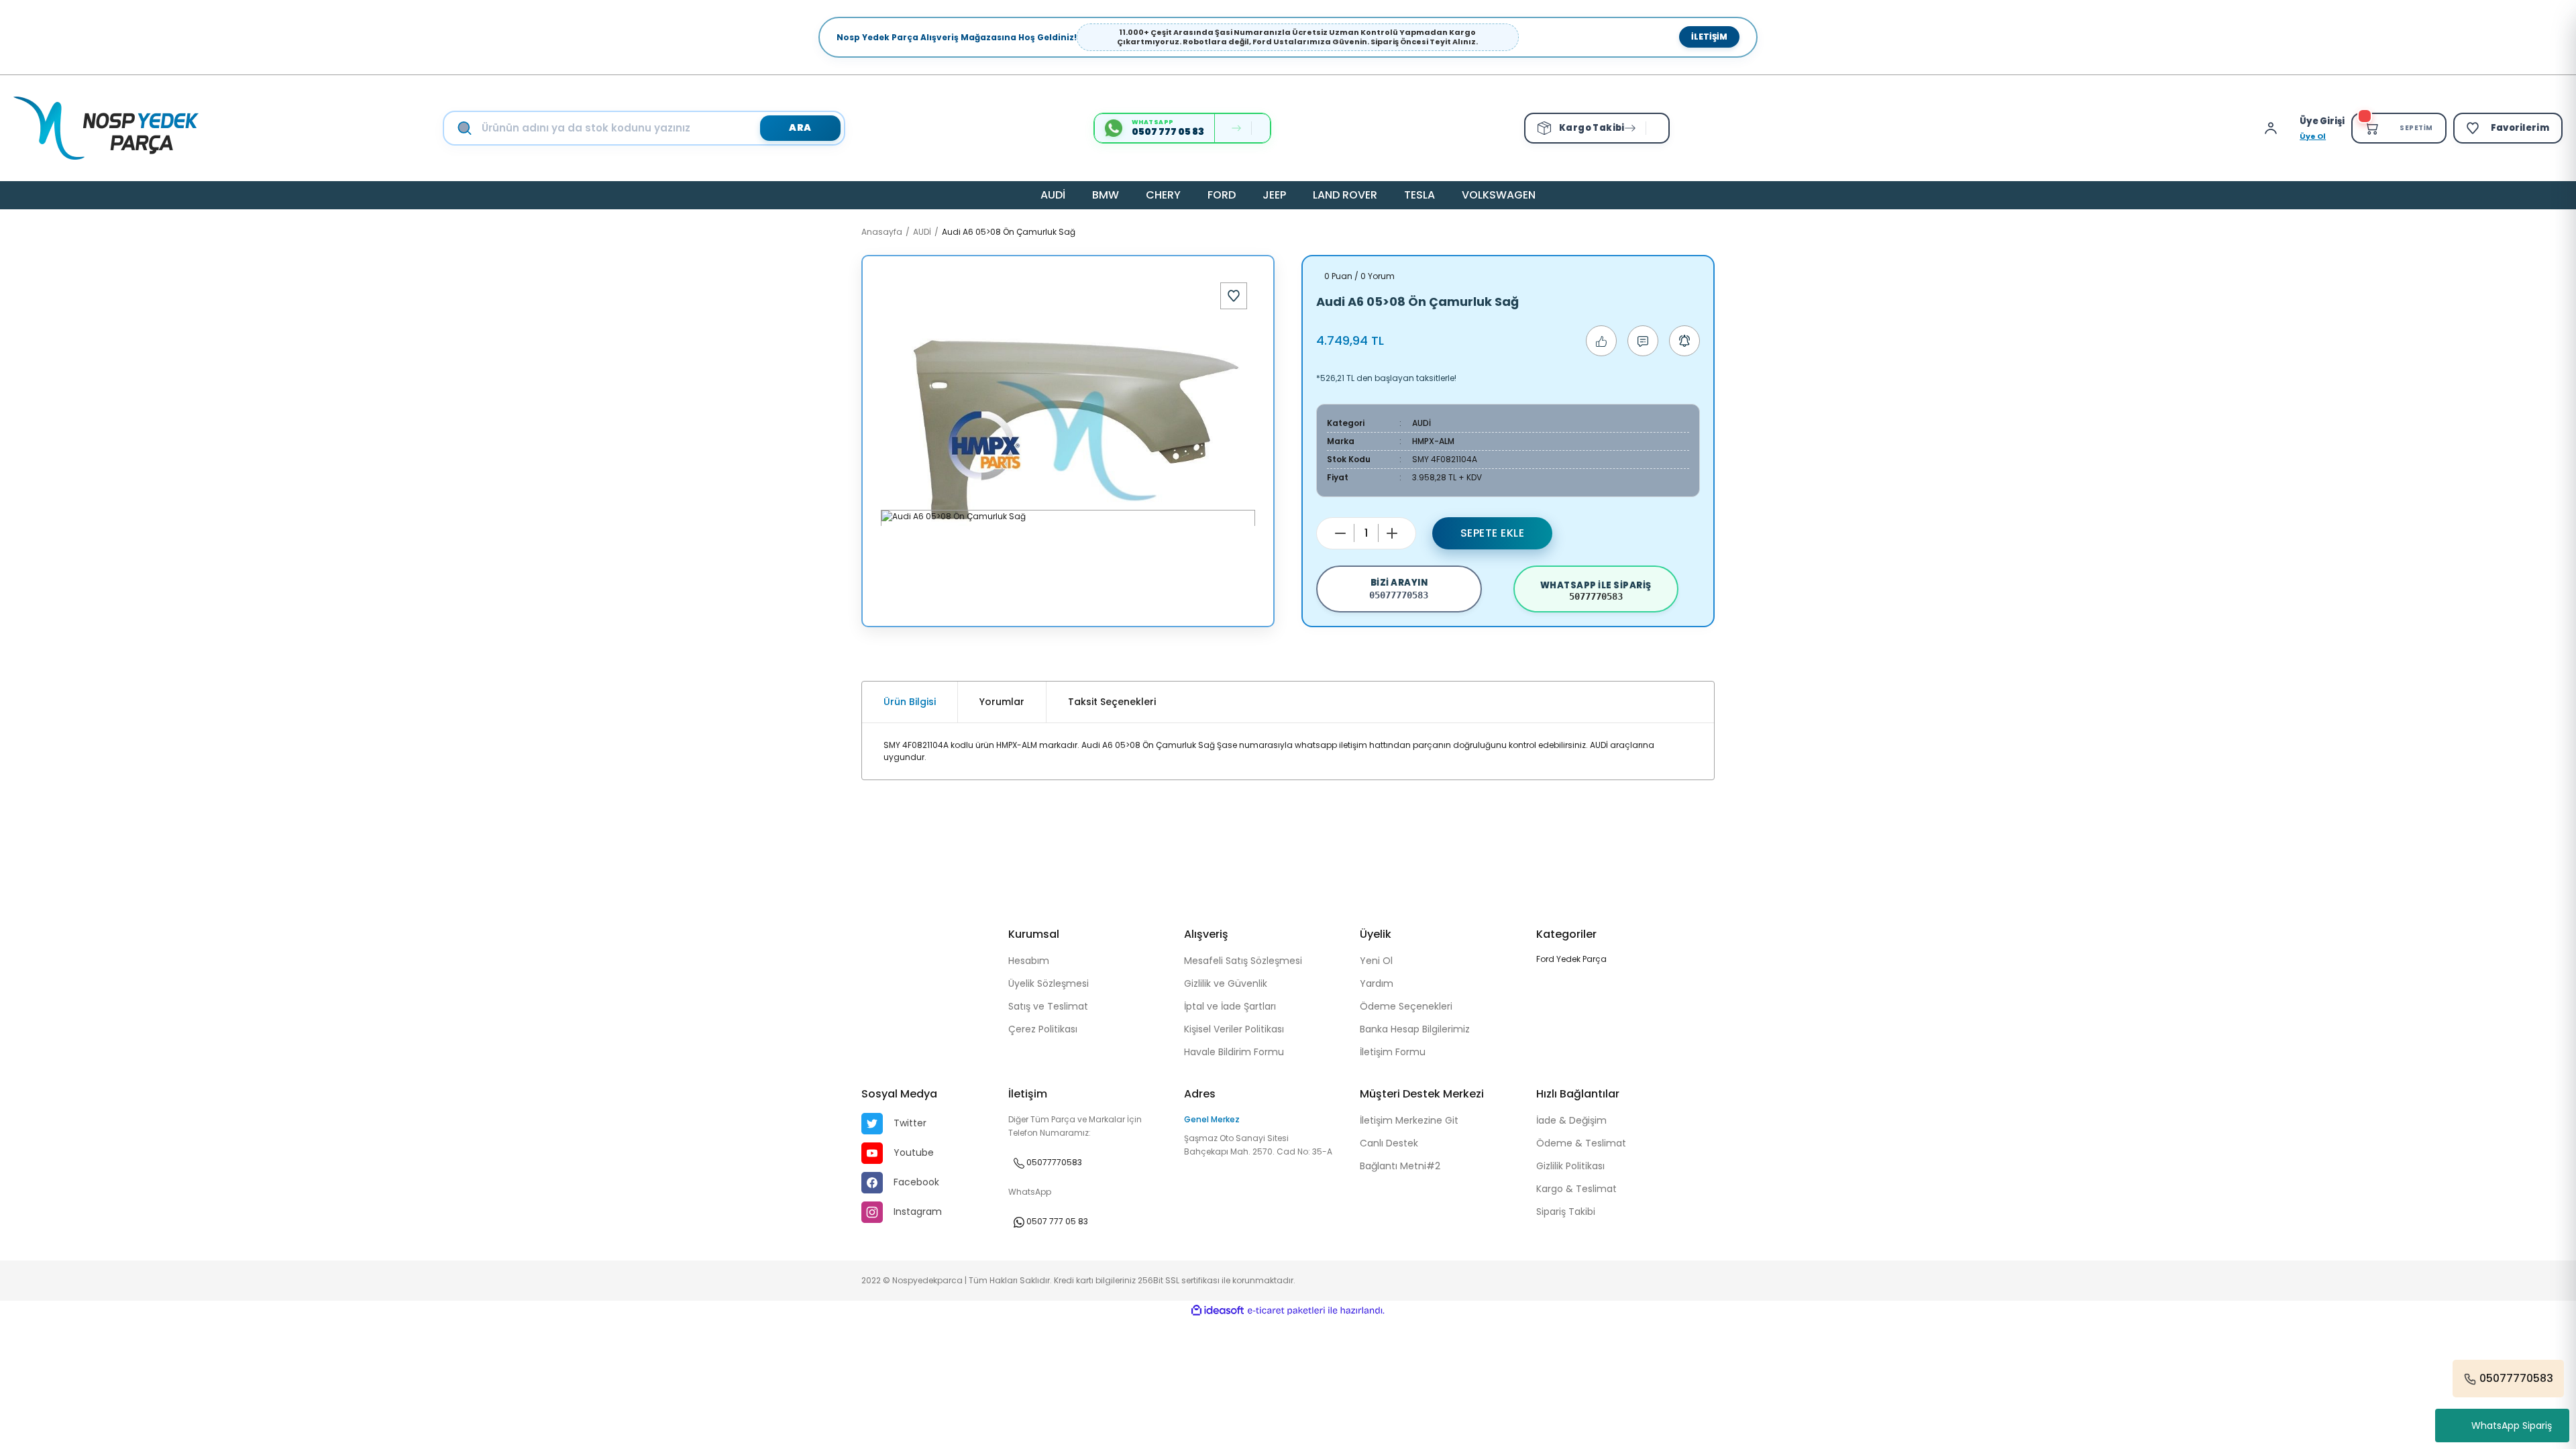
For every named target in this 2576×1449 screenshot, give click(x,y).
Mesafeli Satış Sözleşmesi (1243, 961)
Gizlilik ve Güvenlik (1226, 983)
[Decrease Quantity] (1340, 533)
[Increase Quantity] (1392, 533)
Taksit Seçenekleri (1112, 702)
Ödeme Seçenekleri (1406, 1006)
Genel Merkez (1212, 1119)
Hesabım (1029, 961)
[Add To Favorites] (1234, 296)
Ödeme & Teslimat (1581, 1143)
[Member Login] (2274, 128)
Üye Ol (2313, 136)
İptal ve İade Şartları (1230, 1006)
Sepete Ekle (1493, 533)
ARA (800, 127)
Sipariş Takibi (1566, 1212)
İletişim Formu (1393, 1052)
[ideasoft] (1218, 1310)
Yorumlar (1002, 702)
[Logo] (106, 128)
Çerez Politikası (1043, 1029)
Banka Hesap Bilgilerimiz (1415, 1029)
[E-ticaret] (1286, 1311)
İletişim (1709, 37)
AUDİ (1421, 423)
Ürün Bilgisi (910, 702)
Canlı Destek (1389, 1143)
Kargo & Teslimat (1576, 1189)
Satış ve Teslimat (1048, 1006)
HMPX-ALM (1433, 441)
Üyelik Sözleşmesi (1049, 983)
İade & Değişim (1571, 1120)
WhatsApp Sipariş (2512, 1426)
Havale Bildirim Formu (1234, 1052)
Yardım (1377, 983)
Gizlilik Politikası (1570, 1166)
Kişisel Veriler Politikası (1234, 1029)
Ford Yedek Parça (1571, 959)
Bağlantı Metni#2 (1400, 1166)
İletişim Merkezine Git (1409, 1120)
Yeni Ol (1376, 961)
